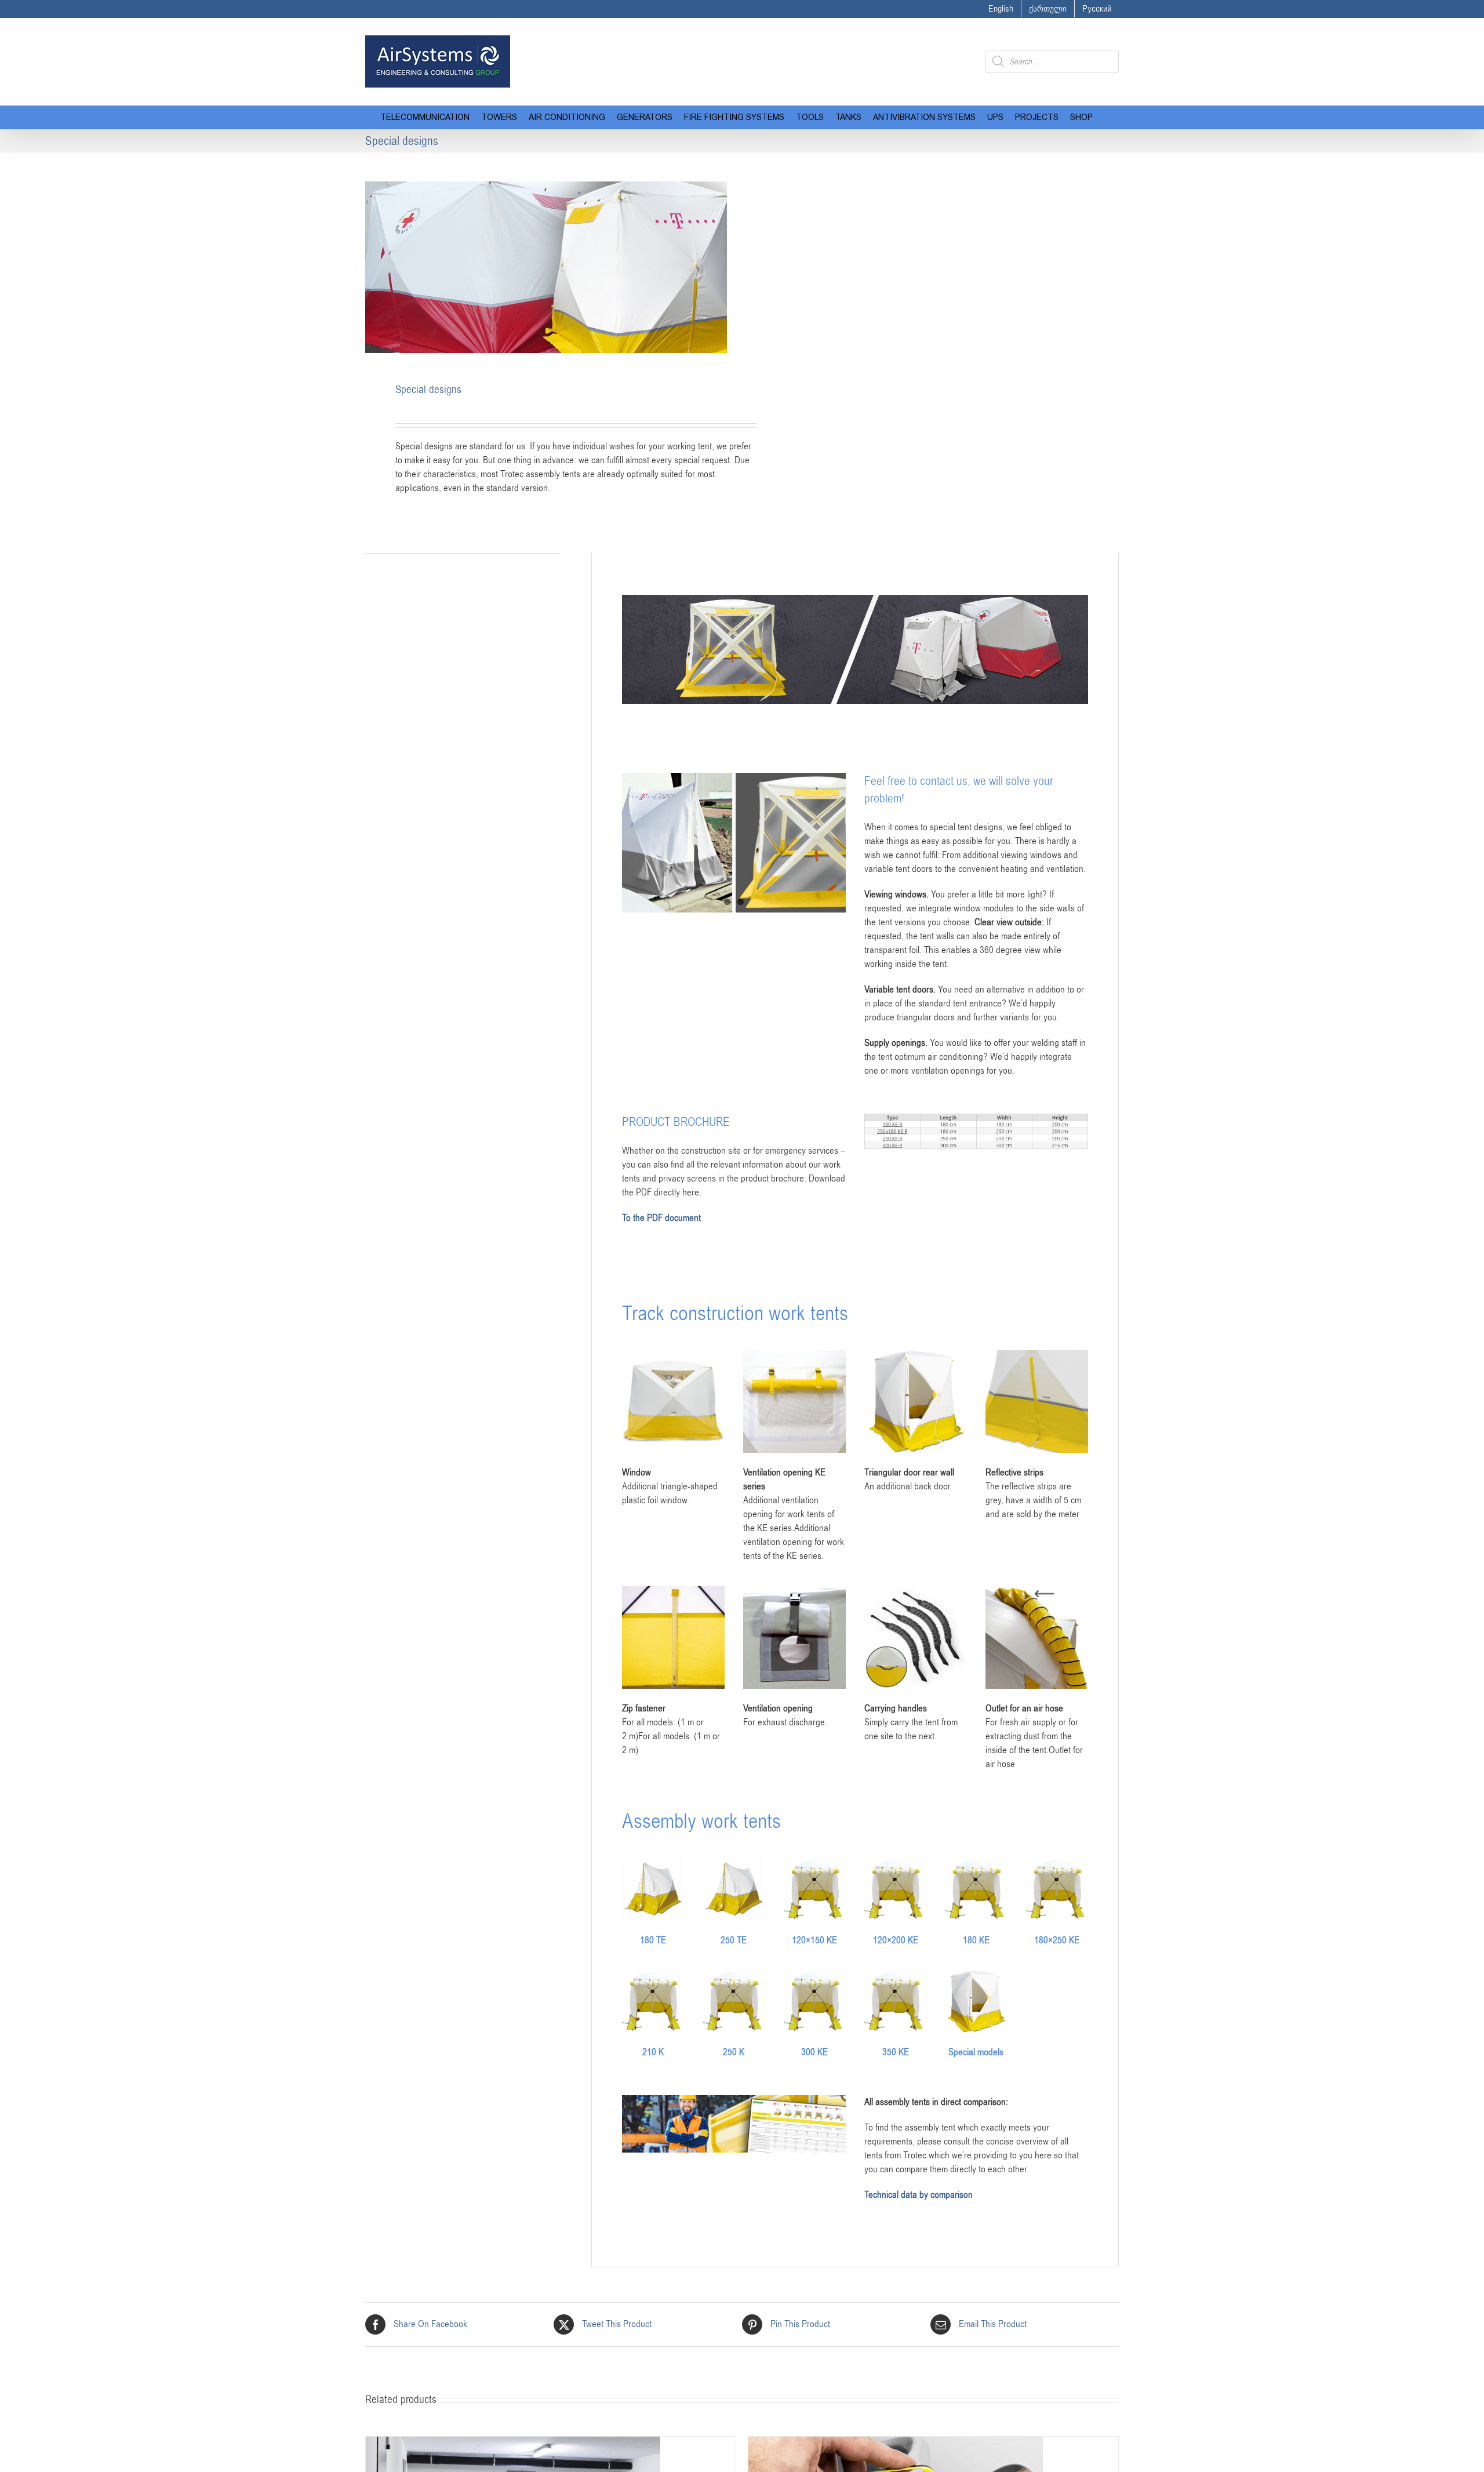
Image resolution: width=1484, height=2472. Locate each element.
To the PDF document (661, 1218)
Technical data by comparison (919, 2195)
